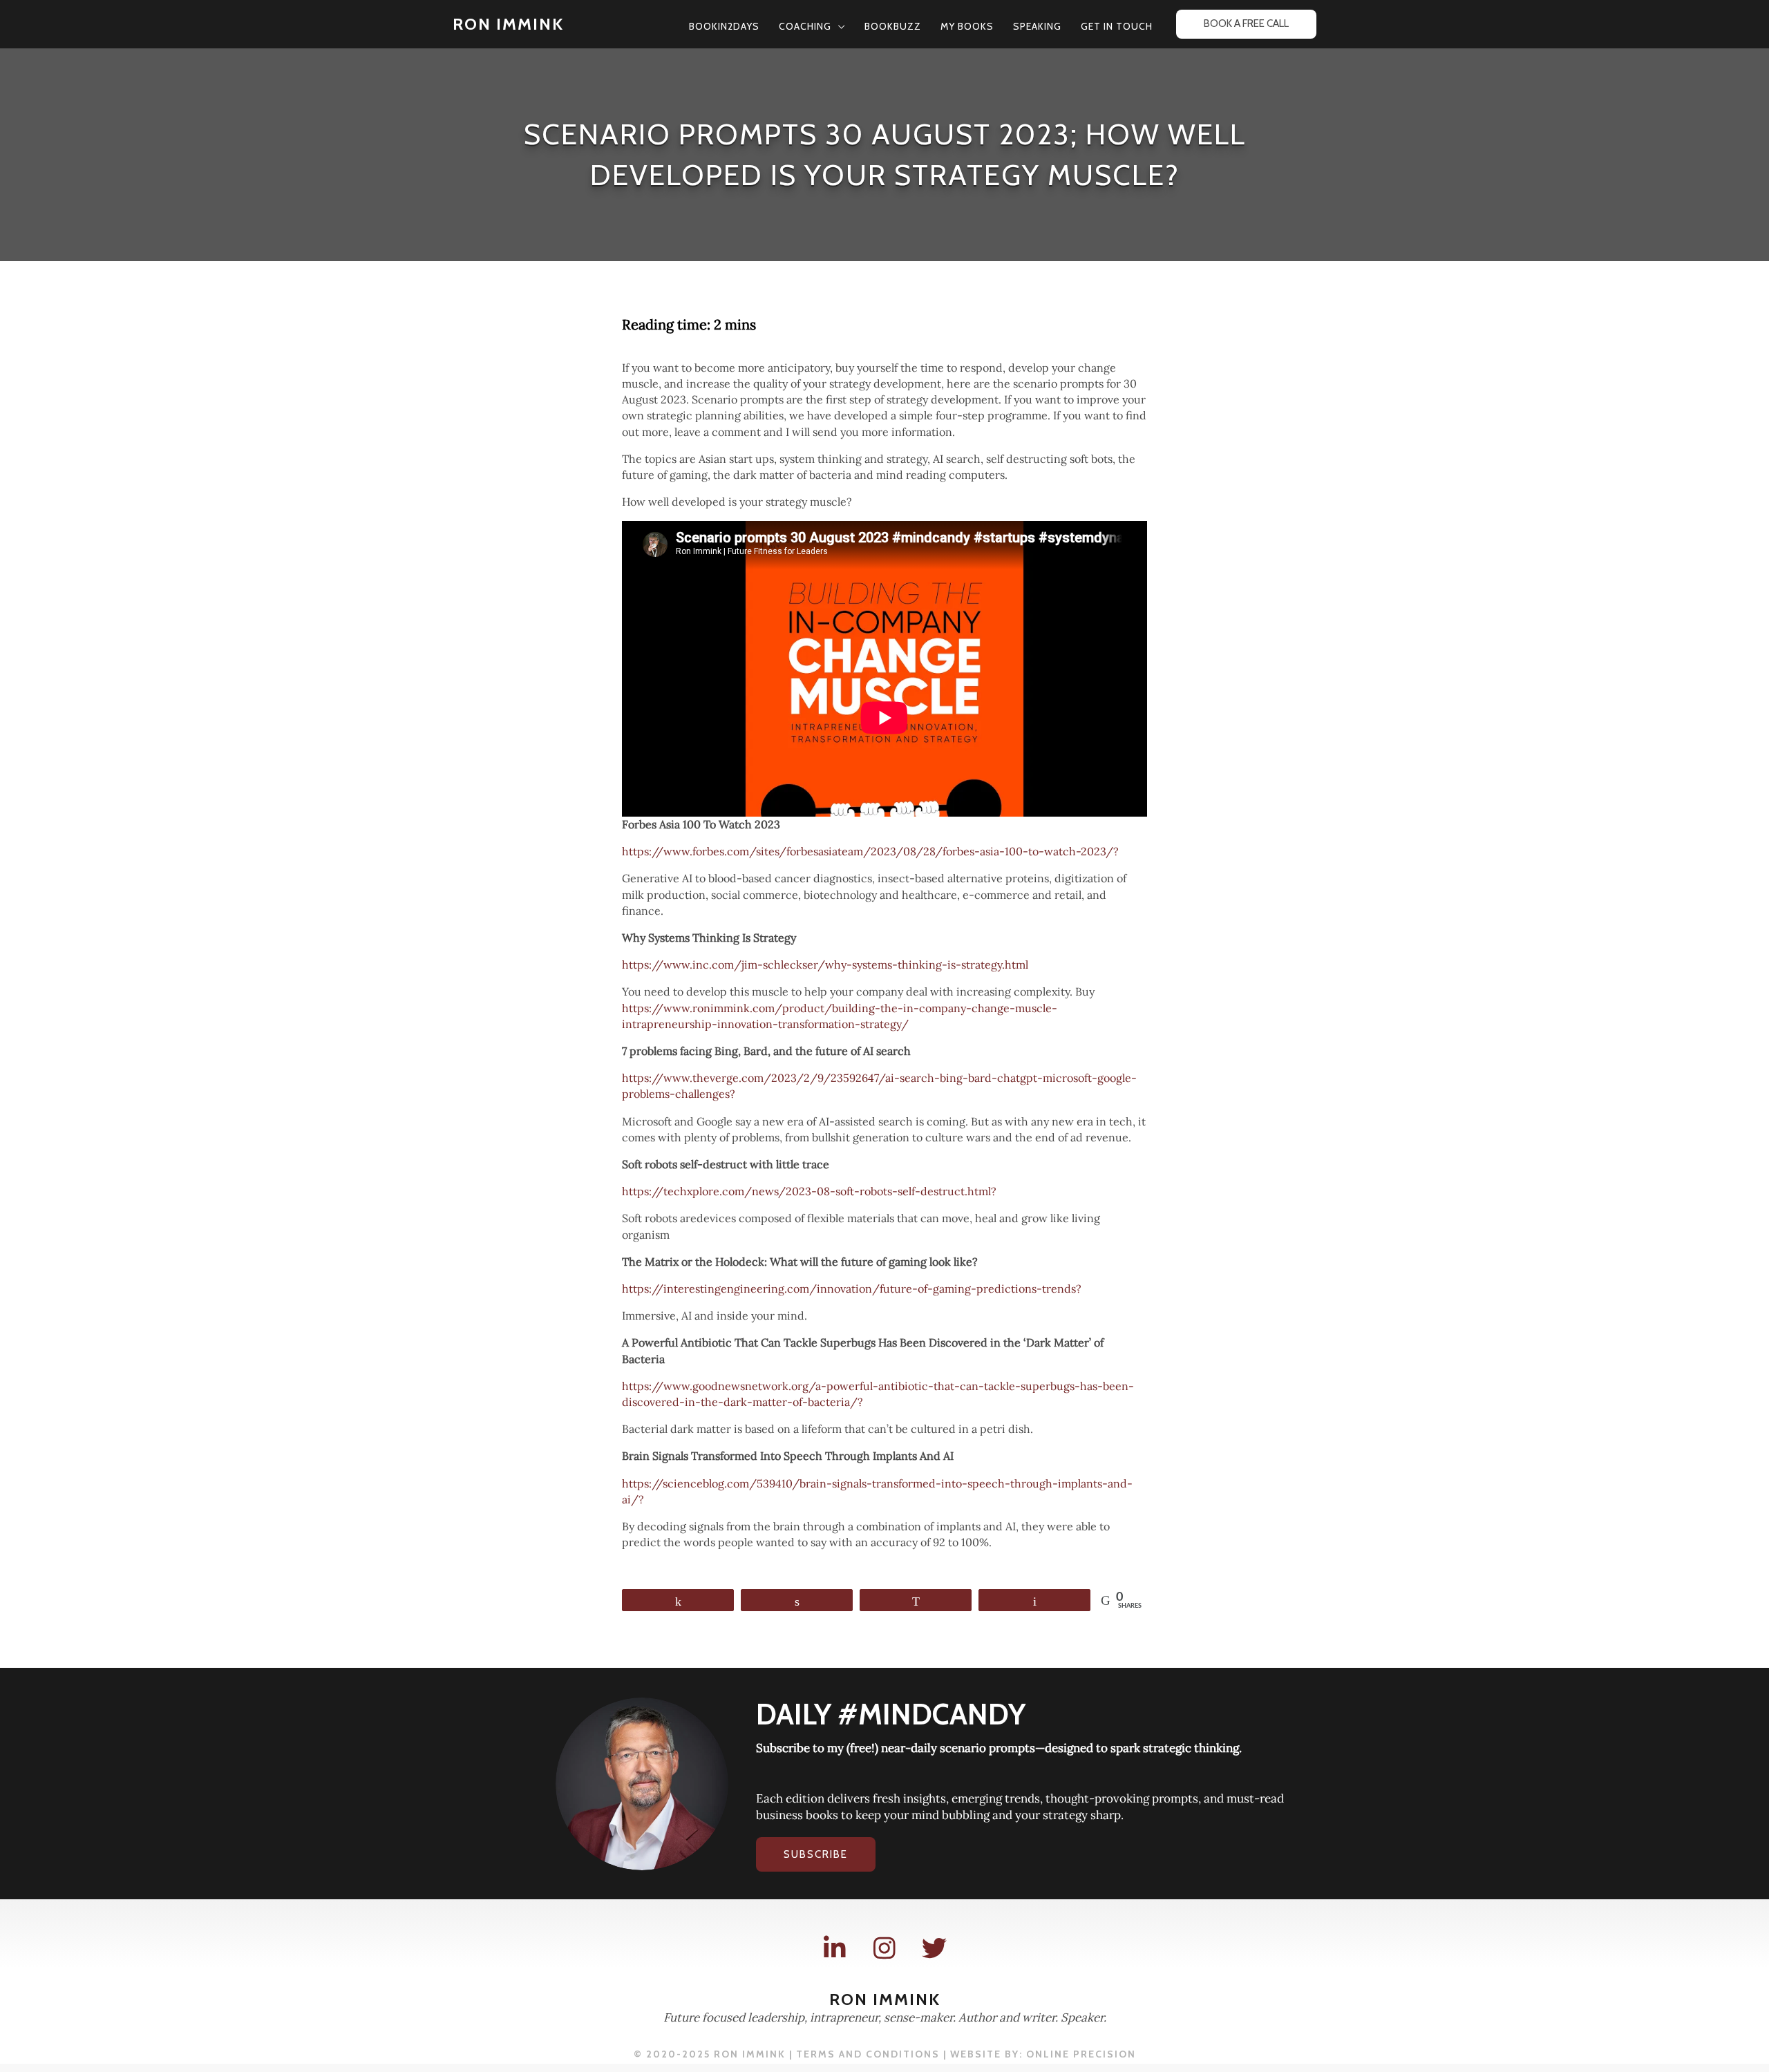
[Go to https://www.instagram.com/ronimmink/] (884, 1949)
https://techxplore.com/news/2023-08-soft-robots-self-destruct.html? (809, 1191)
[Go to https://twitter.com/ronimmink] (934, 1949)
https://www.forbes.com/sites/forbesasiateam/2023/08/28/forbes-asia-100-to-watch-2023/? (870, 851)
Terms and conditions (868, 2054)
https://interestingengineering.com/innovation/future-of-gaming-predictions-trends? (852, 1289)
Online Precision (1081, 2054)
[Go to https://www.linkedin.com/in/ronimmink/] (835, 1949)
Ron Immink (508, 24)
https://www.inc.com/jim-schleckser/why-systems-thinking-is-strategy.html (825, 964)
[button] (838, 26)
